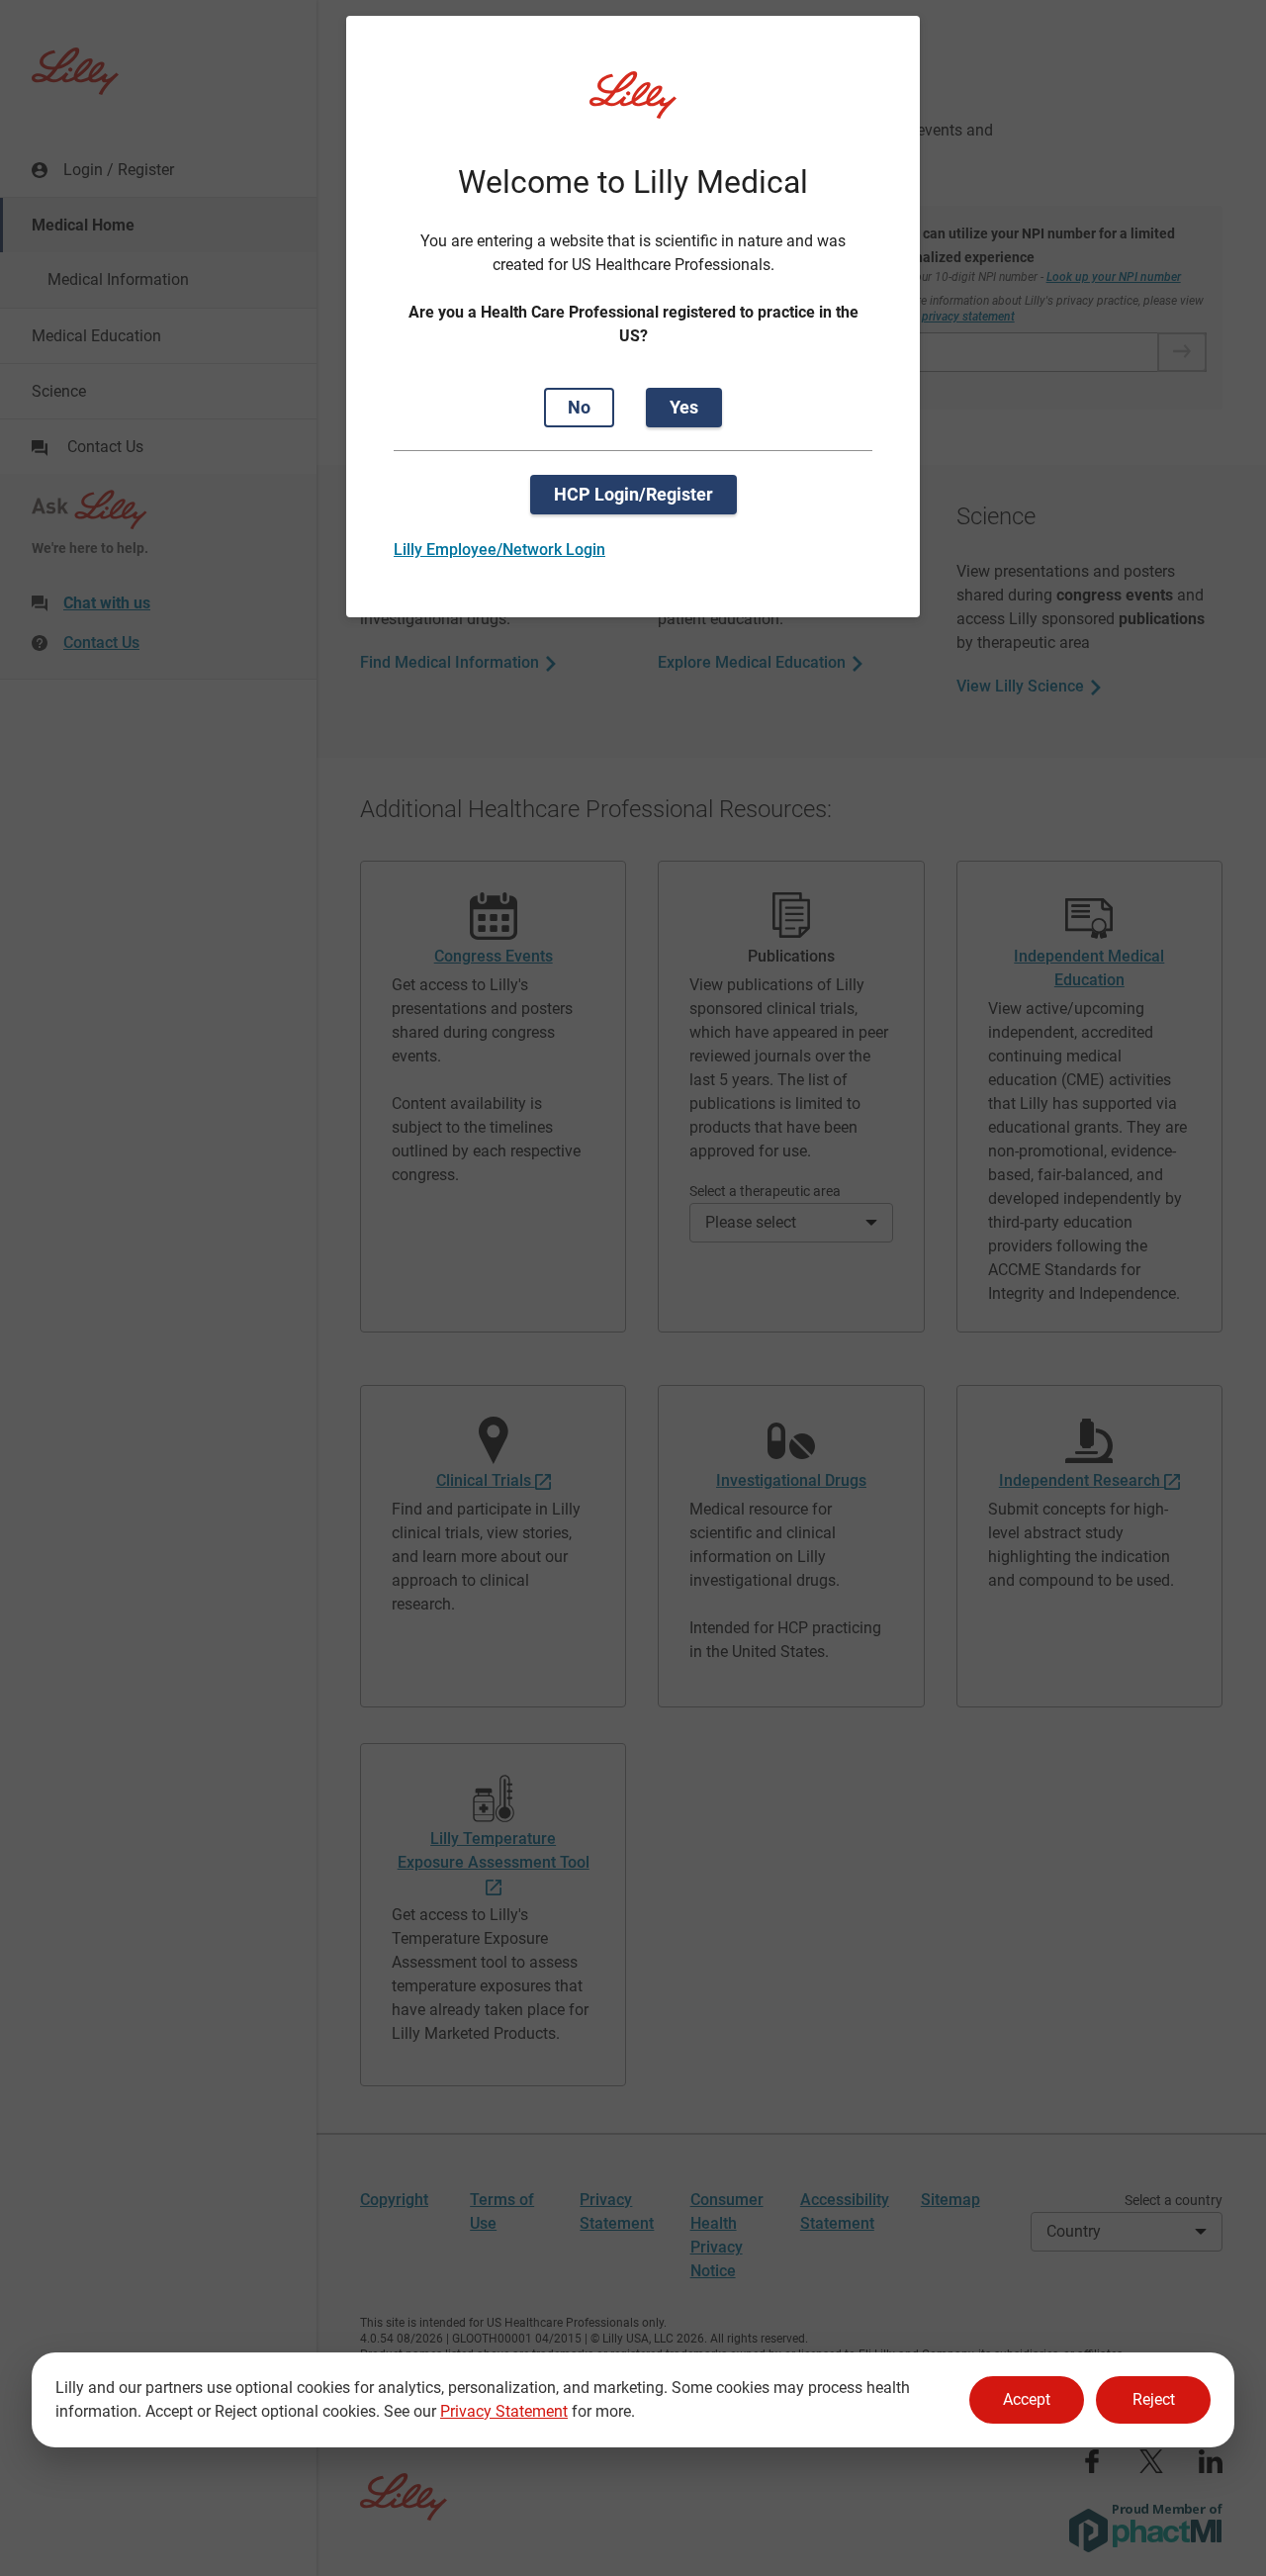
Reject (1154, 2399)
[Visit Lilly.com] (633, 107)
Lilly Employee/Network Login (499, 550)
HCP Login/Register (633, 494)
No (579, 407)
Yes (684, 407)
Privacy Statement (504, 2411)
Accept (1027, 2399)
